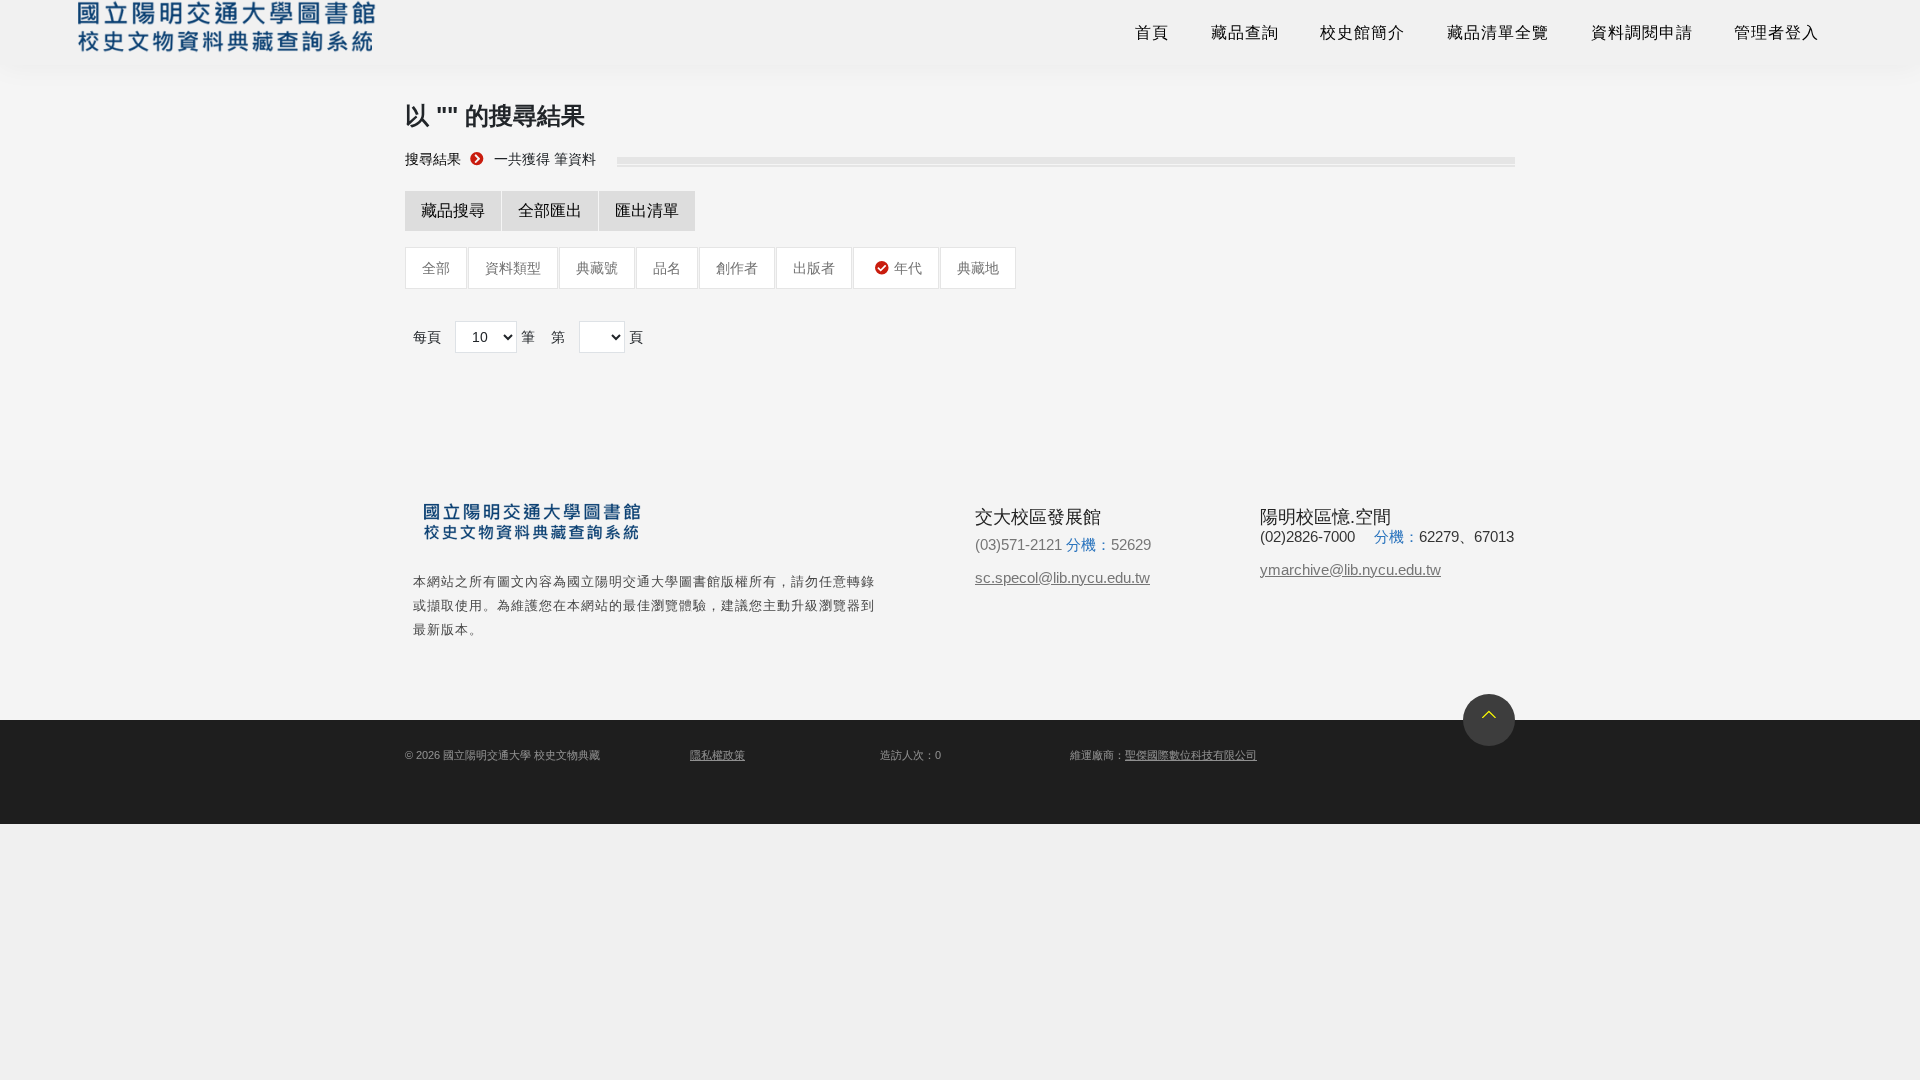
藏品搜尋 (453, 210)
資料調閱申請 (1642, 32)
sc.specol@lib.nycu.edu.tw (1062, 577)
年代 (908, 268)
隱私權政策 (717, 755)
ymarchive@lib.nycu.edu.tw (1350, 569)
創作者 (737, 268)
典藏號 (597, 268)
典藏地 (978, 268)
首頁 (1152, 32)
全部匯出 (550, 210)
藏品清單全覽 (1498, 32)
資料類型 (513, 268)
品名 (667, 268)
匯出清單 (647, 210)
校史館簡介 (1362, 32)
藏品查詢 (1245, 32)
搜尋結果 (433, 159)
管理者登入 (1776, 32)
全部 (436, 268)
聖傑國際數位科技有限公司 (1191, 755)
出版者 (814, 268)
